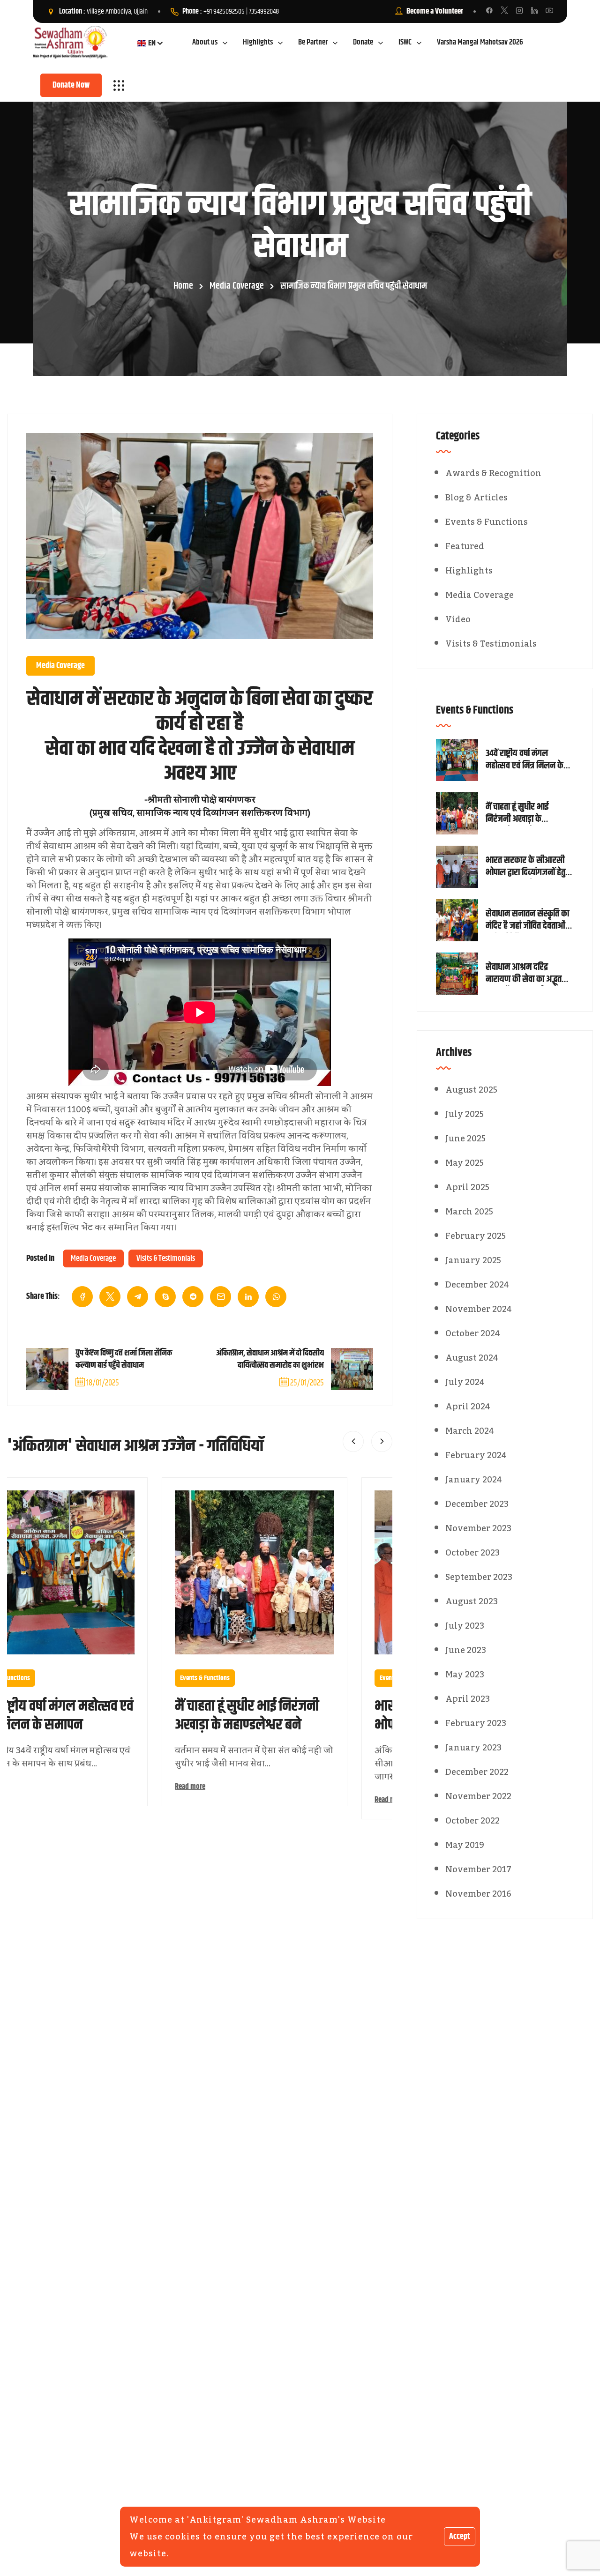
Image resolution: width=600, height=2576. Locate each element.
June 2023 (466, 1650)
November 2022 (478, 1796)
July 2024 (465, 1382)
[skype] (165, 1297)
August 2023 (472, 1601)
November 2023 (478, 1528)
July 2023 (465, 1626)
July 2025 (465, 1114)
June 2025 (465, 1139)
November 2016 (478, 1894)
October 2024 (473, 1333)
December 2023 (477, 1504)
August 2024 (472, 1358)
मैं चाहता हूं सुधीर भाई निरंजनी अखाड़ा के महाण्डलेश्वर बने (269, 1716)
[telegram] (138, 1297)
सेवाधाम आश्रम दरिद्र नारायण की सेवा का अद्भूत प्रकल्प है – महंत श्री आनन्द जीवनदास (527, 974)
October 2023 (472, 1553)
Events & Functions (227, 1678)
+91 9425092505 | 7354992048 (241, 11)
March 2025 (469, 1212)
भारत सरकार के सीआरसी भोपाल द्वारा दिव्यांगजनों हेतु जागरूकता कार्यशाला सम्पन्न (529, 867)
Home (183, 286)
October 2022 (472, 1821)
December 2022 (477, 1772)
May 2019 (465, 1845)
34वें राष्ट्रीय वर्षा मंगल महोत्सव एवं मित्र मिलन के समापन (525, 760)
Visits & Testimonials (166, 1258)
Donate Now (71, 85)
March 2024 (470, 1431)
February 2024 (476, 1455)
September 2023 (479, 1577)
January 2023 (473, 1748)
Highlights (469, 571)
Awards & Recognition (493, 473)
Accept (460, 2537)
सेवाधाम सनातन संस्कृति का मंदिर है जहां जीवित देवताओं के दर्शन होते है (529, 920)
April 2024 (468, 1407)
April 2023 (468, 1699)
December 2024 (477, 1285)
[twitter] (110, 1297)
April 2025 (467, 1187)
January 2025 (473, 1260)
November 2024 (479, 1309)
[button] (353, 1441)
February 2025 (476, 1236)
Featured (465, 546)
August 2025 (471, 1090)
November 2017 (478, 1869)
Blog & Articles (476, 498)
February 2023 (476, 1723)
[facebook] (82, 1297)
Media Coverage (237, 286)
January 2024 (474, 1480)
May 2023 (465, 1675)
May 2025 (465, 1163)
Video (458, 619)
